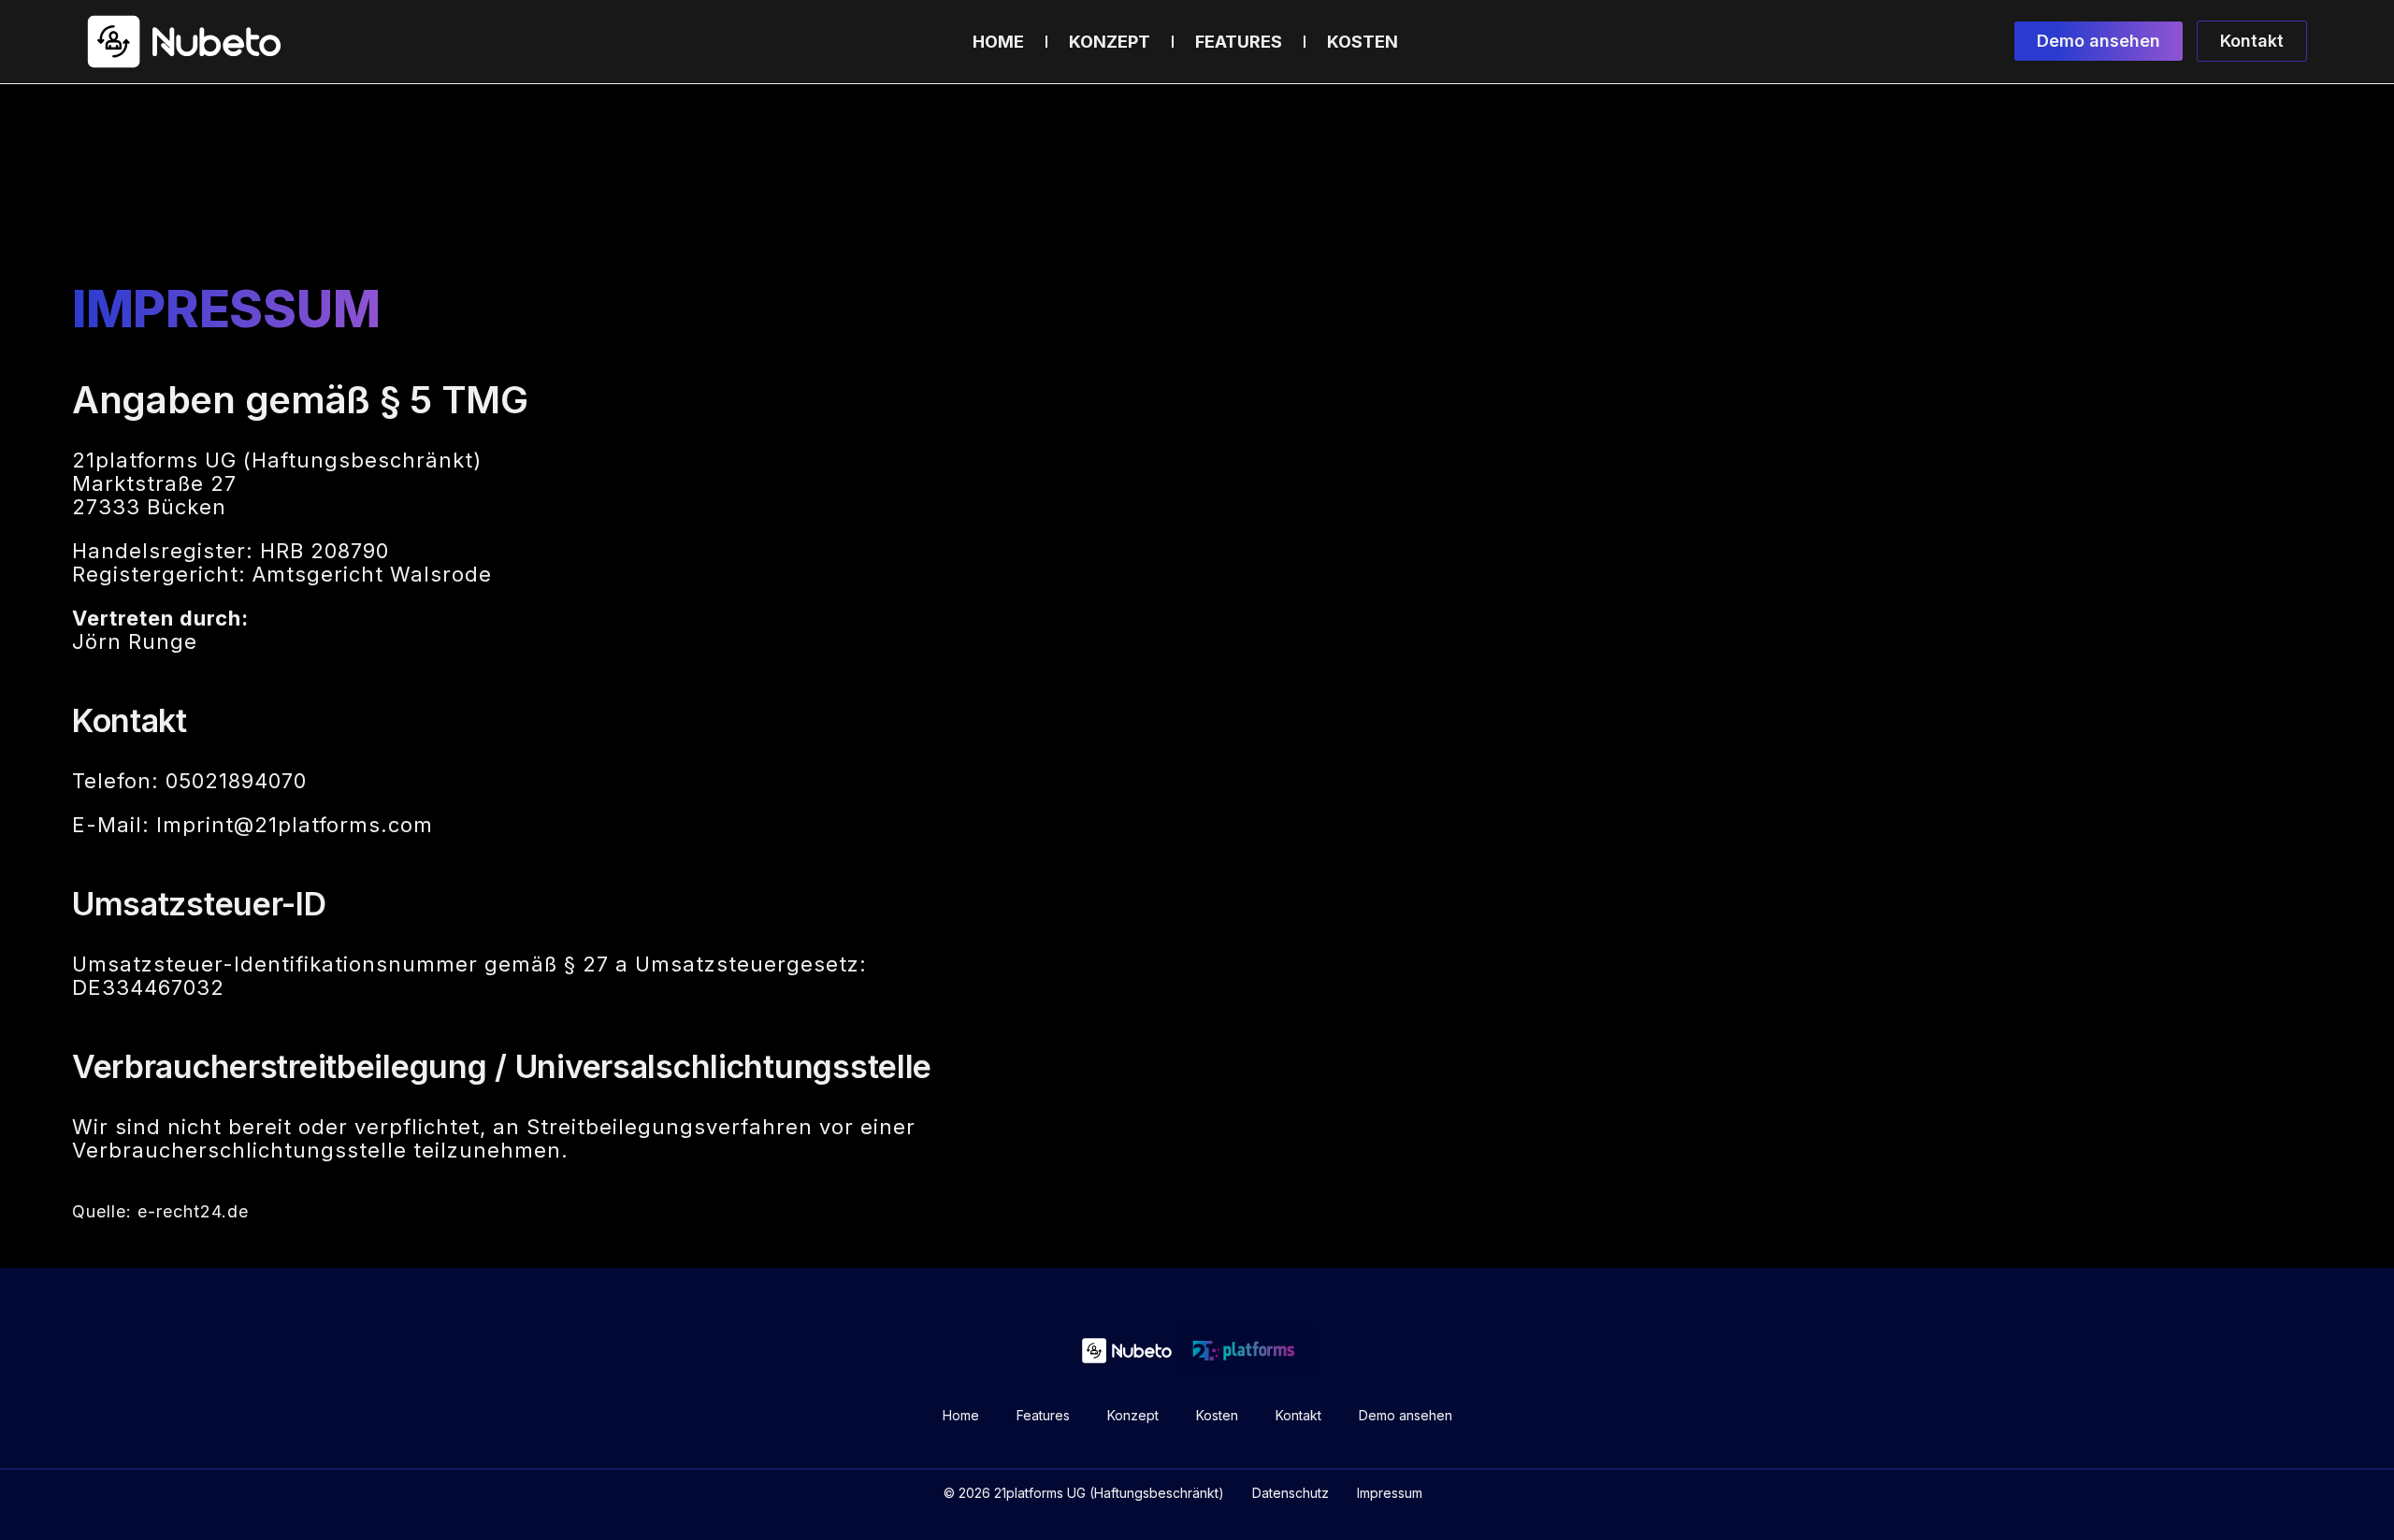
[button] (2098, 41)
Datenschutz (1291, 1493)
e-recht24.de (193, 1211)
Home (998, 42)
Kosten (1363, 42)
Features (1239, 42)
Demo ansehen (1406, 1415)
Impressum (1390, 1493)
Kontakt (1298, 1415)
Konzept (1110, 42)
